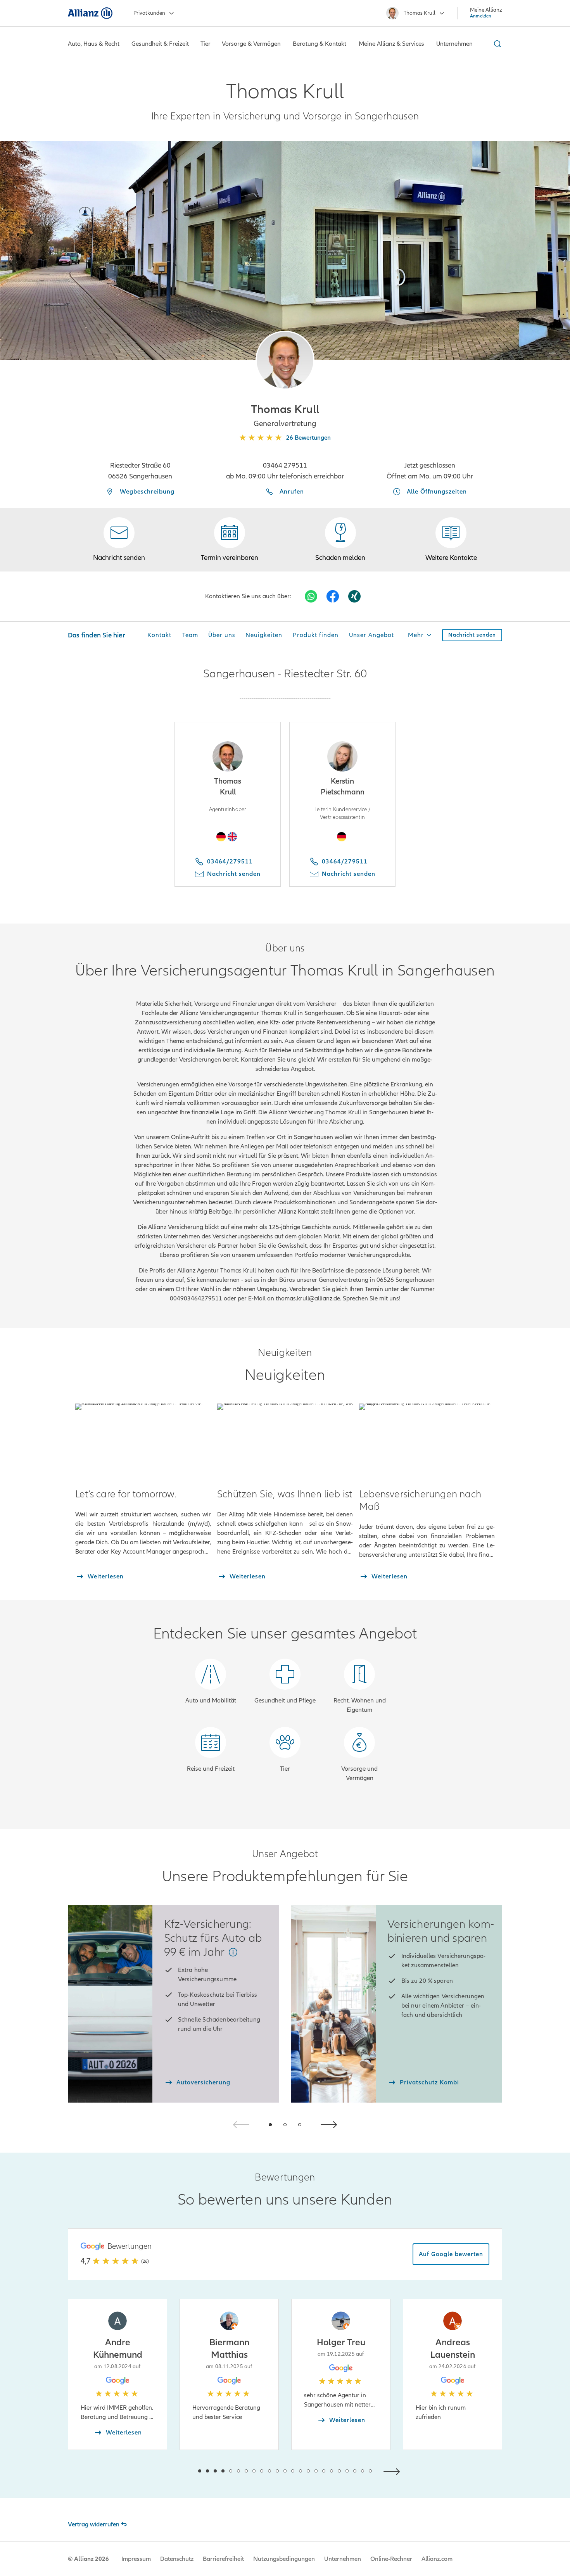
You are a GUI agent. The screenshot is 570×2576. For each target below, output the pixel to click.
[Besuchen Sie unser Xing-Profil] (354, 596)
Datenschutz (177, 2559)
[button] (285, 360)
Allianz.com (437, 2559)
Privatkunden (149, 13)
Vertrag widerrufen (94, 2524)
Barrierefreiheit (223, 2559)
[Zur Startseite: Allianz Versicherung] (90, 13)
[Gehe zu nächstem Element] (394, 2471)
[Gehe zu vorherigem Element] (176, 2471)
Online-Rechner (391, 2559)
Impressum (136, 2559)
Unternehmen (343, 2559)
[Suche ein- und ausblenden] (496, 44)
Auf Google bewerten (451, 2254)
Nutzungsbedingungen (284, 2559)
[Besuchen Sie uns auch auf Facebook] (333, 596)
